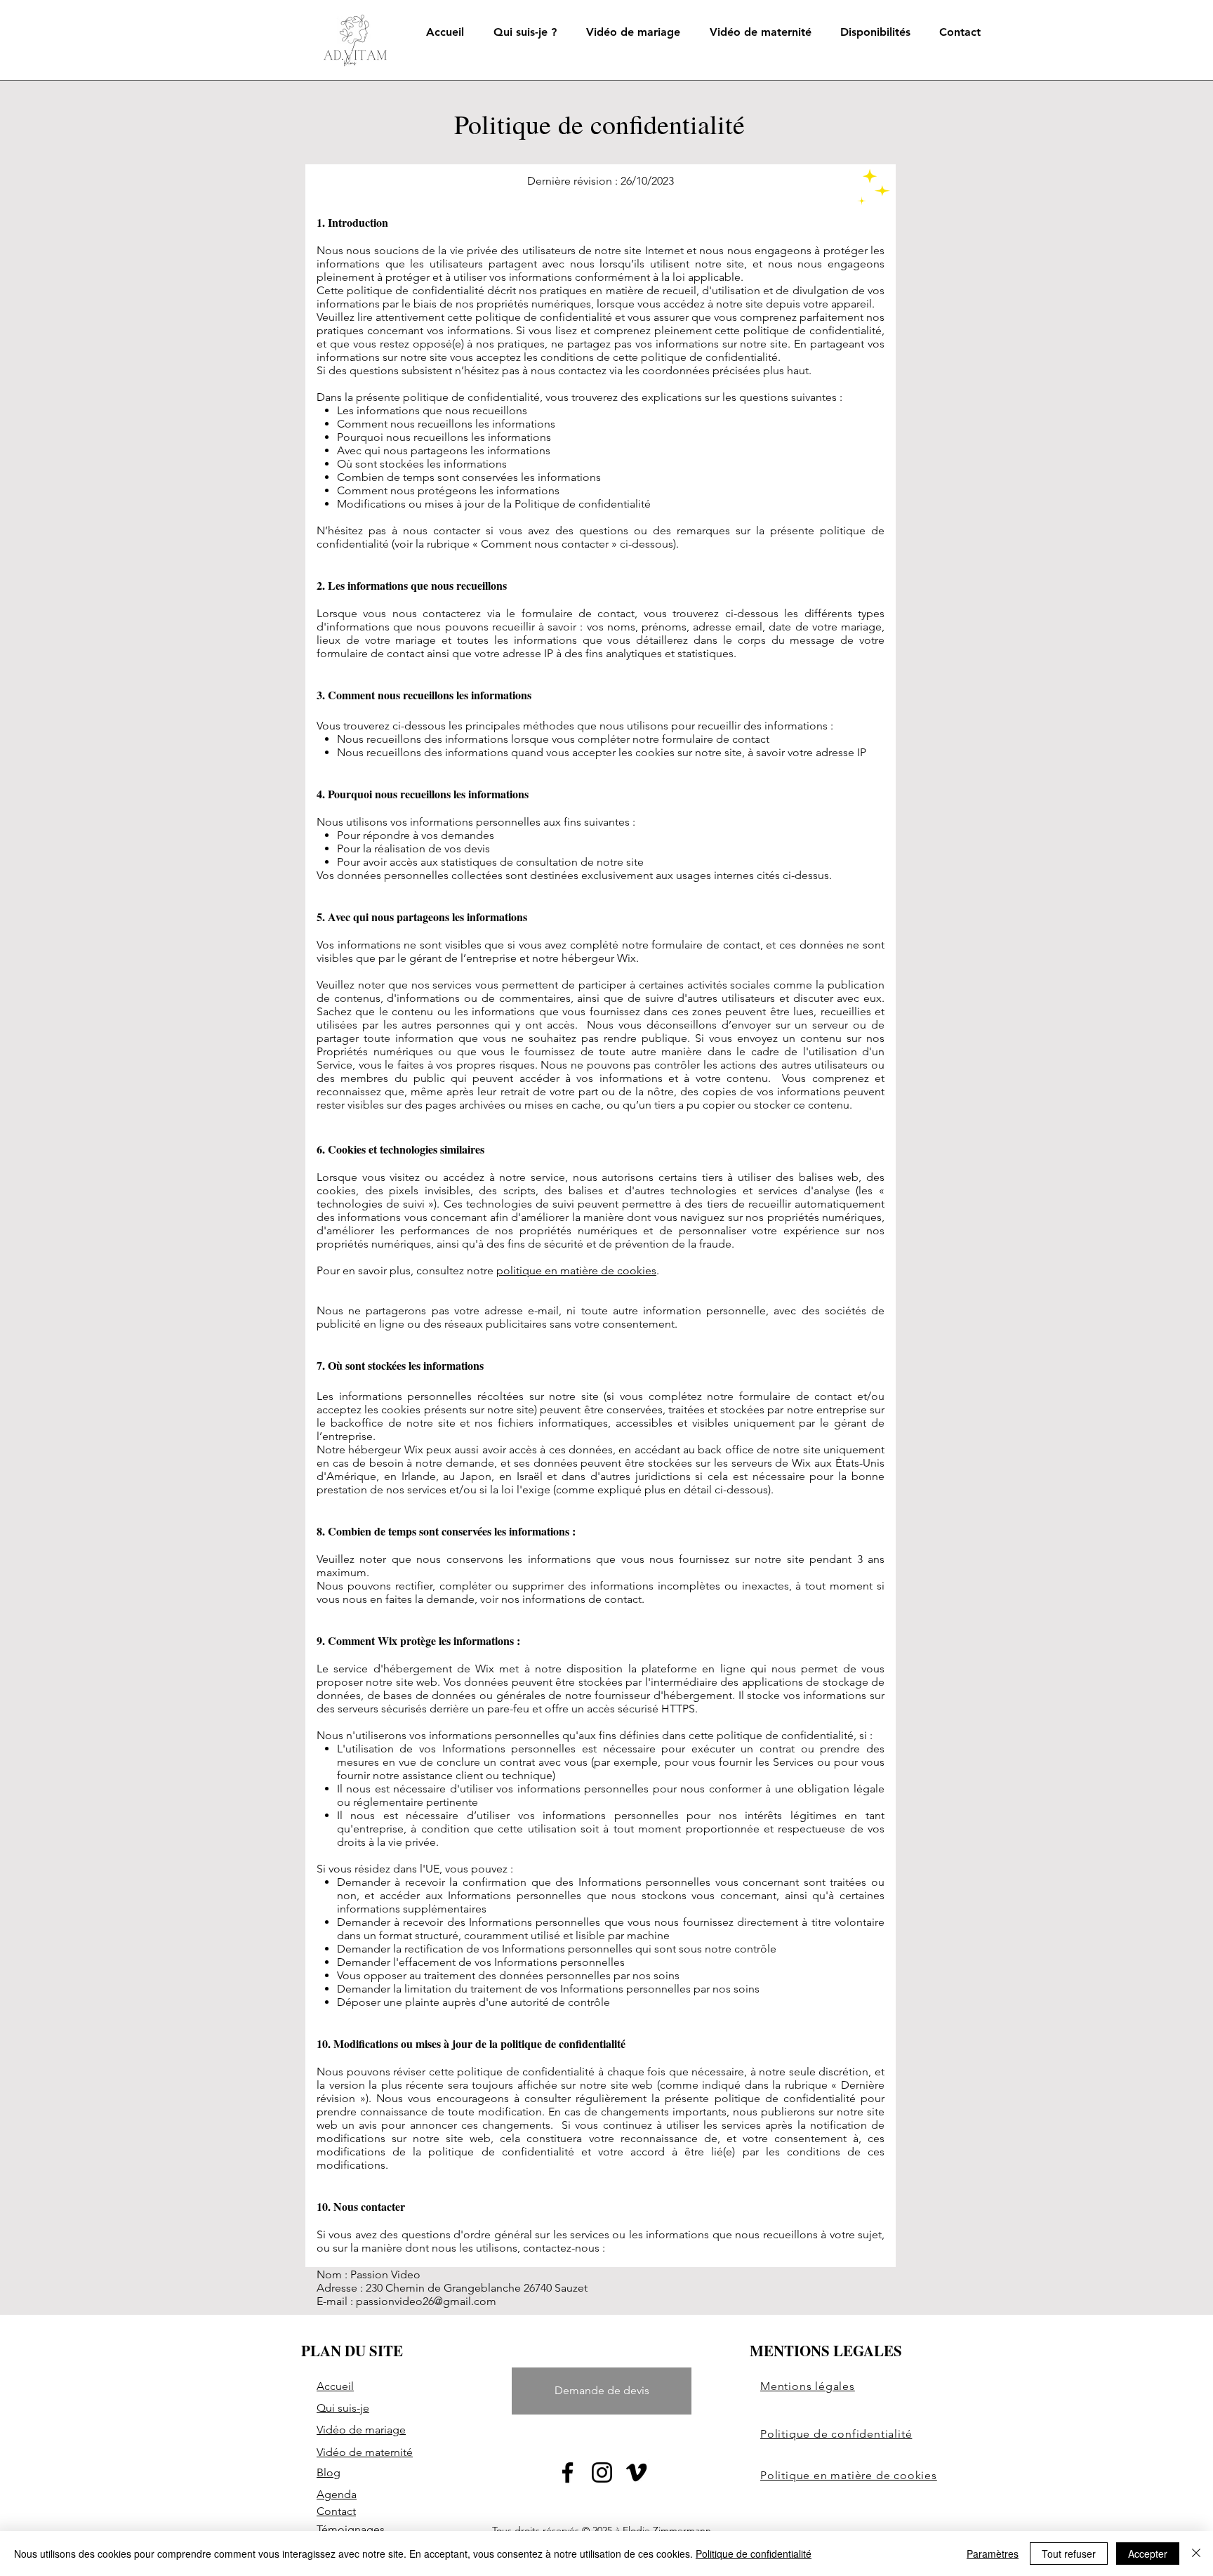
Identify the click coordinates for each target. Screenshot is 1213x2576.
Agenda (337, 2494)
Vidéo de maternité (365, 2452)
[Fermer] (1196, 2554)
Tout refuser (1069, 2554)
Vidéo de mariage (361, 2430)
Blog (329, 2472)
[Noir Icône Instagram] (602, 2472)
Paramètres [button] (993, 2554)
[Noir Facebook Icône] (568, 2472)
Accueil (335, 2386)
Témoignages (351, 2529)
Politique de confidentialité (754, 2554)
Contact (336, 2511)
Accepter (1148, 2554)
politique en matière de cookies (576, 1270)
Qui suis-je (343, 2408)
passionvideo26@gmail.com (426, 2301)
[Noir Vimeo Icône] (636, 2472)
